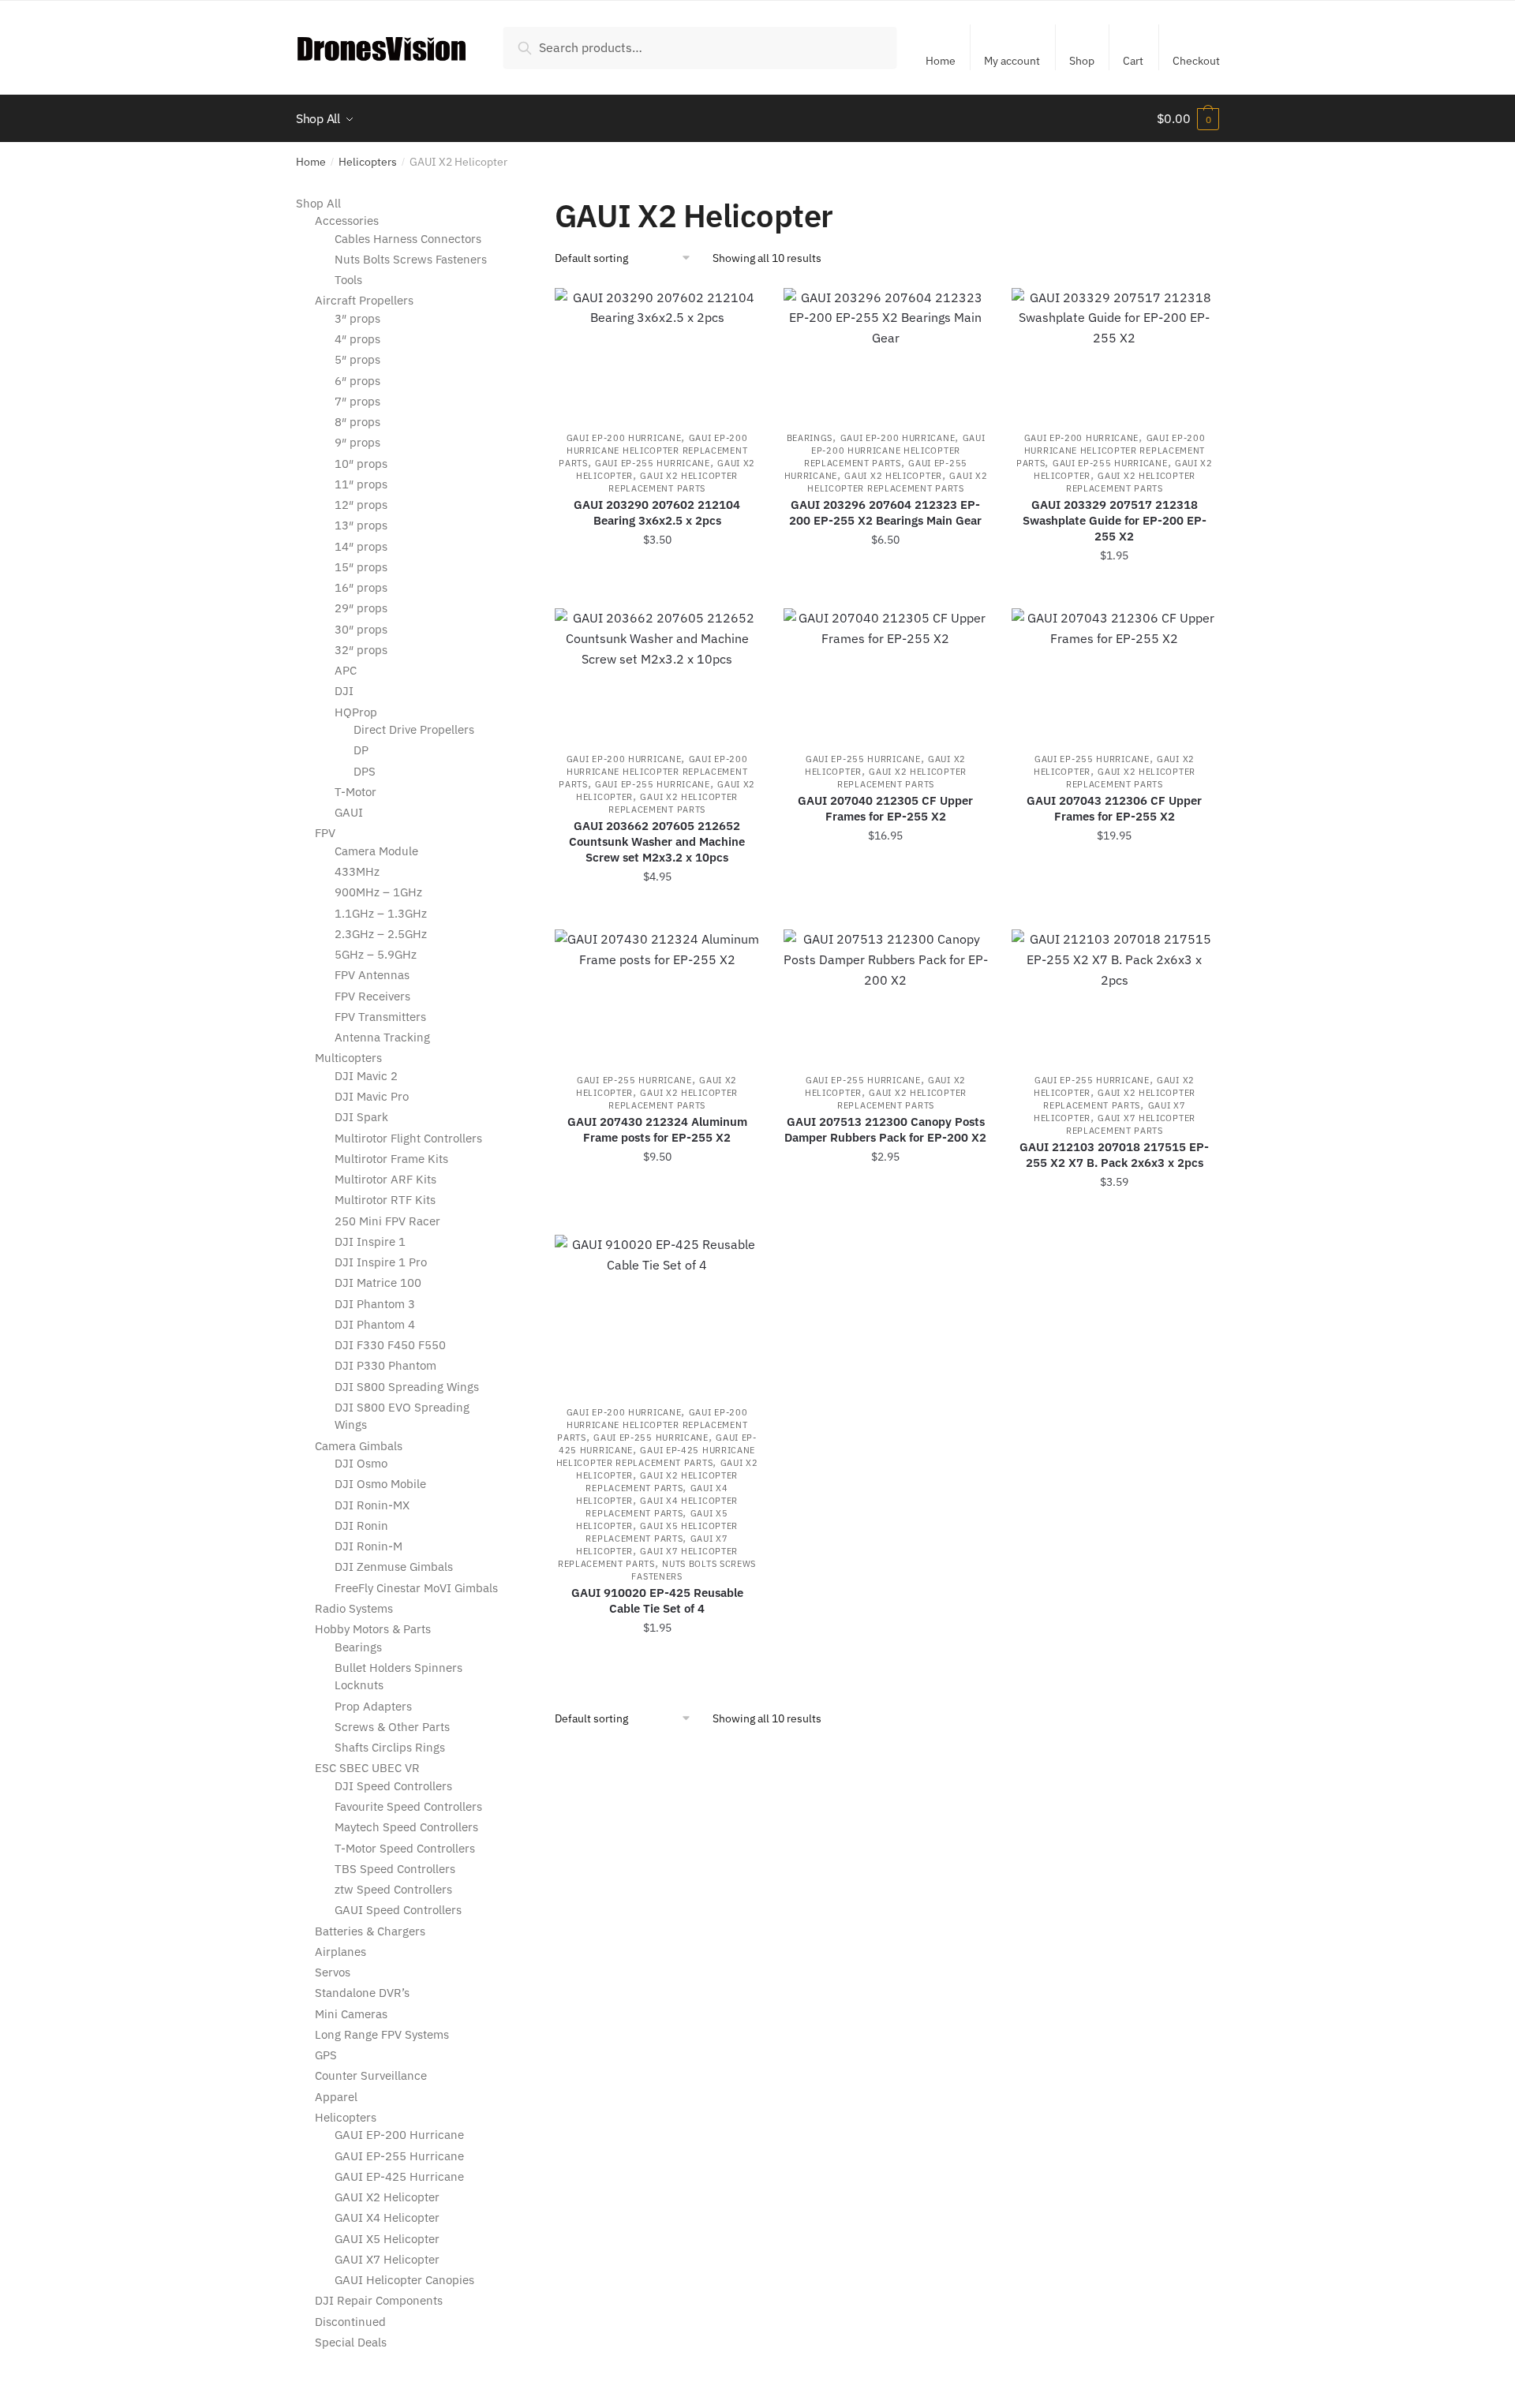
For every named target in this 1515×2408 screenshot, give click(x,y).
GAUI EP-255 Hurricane (653, 463)
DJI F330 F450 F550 (390, 1345)
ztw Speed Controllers (393, 1889)
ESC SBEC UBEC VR (367, 1768)
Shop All (318, 203)
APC (346, 670)
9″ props (357, 442)
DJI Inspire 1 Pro (381, 1262)
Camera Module (376, 851)
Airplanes (340, 1952)
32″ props (361, 650)
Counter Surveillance (371, 2075)
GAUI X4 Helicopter (387, 2217)
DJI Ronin (361, 1526)
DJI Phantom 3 (375, 1304)
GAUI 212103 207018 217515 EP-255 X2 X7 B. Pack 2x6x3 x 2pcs (1114, 1155)
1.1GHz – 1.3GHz (381, 913)
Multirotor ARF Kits (385, 1179)
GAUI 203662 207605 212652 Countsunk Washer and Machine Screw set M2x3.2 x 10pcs (657, 841)
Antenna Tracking (382, 1037)
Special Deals (351, 2342)
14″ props (361, 546)
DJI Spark (361, 1117)
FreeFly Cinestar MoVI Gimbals (416, 1588)
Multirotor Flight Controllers (408, 1138)
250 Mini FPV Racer (387, 1221)
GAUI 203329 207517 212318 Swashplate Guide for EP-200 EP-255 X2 (1115, 520)
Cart (1133, 61)
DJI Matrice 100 (378, 1283)
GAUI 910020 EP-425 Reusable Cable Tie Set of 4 (657, 1600)
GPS (326, 2055)
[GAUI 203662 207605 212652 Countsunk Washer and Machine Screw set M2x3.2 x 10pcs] (657, 672)
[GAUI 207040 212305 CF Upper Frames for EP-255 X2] (886, 672)
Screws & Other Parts (392, 1727)
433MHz (357, 871)
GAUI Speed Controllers (398, 1910)
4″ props (357, 339)
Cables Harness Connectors (408, 239)
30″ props (361, 629)
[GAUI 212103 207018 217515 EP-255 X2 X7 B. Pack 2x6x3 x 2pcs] (1114, 993)
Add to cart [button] (657, 590)
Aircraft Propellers (364, 300)
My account (1012, 61)
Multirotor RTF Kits (385, 1200)
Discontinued (350, 2322)
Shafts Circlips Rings (390, 1747)
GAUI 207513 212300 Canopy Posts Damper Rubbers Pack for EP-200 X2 (885, 1129)
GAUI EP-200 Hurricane (624, 438)
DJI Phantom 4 (375, 1324)
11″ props (361, 484)
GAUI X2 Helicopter (893, 476)
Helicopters (368, 162)
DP (361, 750)
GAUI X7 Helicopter (387, 2259)
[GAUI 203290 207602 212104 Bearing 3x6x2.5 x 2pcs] (657, 351)
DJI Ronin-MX (372, 1505)
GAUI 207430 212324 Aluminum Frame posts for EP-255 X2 (657, 1129)
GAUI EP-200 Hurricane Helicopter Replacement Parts (653, 451)
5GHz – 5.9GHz (376, 954)
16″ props (361, 587)
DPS (365, 771)
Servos (333, 1972)
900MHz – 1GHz (378, 892)
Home (941, 61)
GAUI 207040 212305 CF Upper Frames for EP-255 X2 (885, 808)
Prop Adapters (373, 1706)
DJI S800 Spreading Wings (407, 1387)
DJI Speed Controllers (393, 1786)
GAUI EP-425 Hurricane (399, 2176)
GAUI (349, 812)
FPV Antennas (372, 975)
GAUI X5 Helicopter (387, 2239)
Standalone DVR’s (362, 1993)
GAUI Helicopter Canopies (404, 2280)
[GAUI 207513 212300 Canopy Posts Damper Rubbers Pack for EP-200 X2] (886, 993)
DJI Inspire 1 (370, 1241)
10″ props (361, 464)
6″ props (357, 381)
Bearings (810, 438)
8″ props (357, 422)
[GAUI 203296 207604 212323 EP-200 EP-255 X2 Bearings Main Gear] (886, 351)
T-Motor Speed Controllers (405, 1848)
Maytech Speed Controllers (406, 1827)
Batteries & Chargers (370, 1931)
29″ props (361, 608)
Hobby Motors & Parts (373, 1629)
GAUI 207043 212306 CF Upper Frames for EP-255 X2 (1114, 808)
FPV (325, 833)
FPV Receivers (372, 996)
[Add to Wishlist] (740, 308)
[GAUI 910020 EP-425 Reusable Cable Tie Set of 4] (657, 1312)
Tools (348, 280)
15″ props (361, 567)
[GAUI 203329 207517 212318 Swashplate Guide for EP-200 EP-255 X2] (1114, 351)
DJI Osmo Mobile (380, 1484)
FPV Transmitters (380, 1017)
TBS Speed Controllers (395, 1869)
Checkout (1196, 61)
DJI (344, 691)
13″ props (361, 525)
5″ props (357, 359)
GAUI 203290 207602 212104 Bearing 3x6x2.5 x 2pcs (657, 512)
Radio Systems (354, 1608)
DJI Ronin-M (368, 1546)
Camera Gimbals (359, 1446)
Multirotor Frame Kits (391, 1159)
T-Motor (355, 792)
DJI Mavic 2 (366, 1076)
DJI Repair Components (379, 2300)
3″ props (357, 318)
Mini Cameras (351, 2014)
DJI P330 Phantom (385, 1365)
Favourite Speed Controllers (408, 1806)
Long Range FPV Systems (382, 2034)
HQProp (356, 712)
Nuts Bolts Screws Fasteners (411, 259)
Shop (1082, 61)
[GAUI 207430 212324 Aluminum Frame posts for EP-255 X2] (657, 993)
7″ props (357, 401)
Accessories (347, 221)
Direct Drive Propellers (414, 729)
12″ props (361, 505)
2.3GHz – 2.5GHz (381, 934)
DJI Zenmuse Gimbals (394, 1567)
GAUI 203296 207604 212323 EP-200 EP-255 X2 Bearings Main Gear (885, 512)
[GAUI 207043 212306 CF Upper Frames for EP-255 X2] (1114, 672)
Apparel (336, 2097)
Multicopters (348, 1058)
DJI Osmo (361, 1463)
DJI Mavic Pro (372, 1096)
